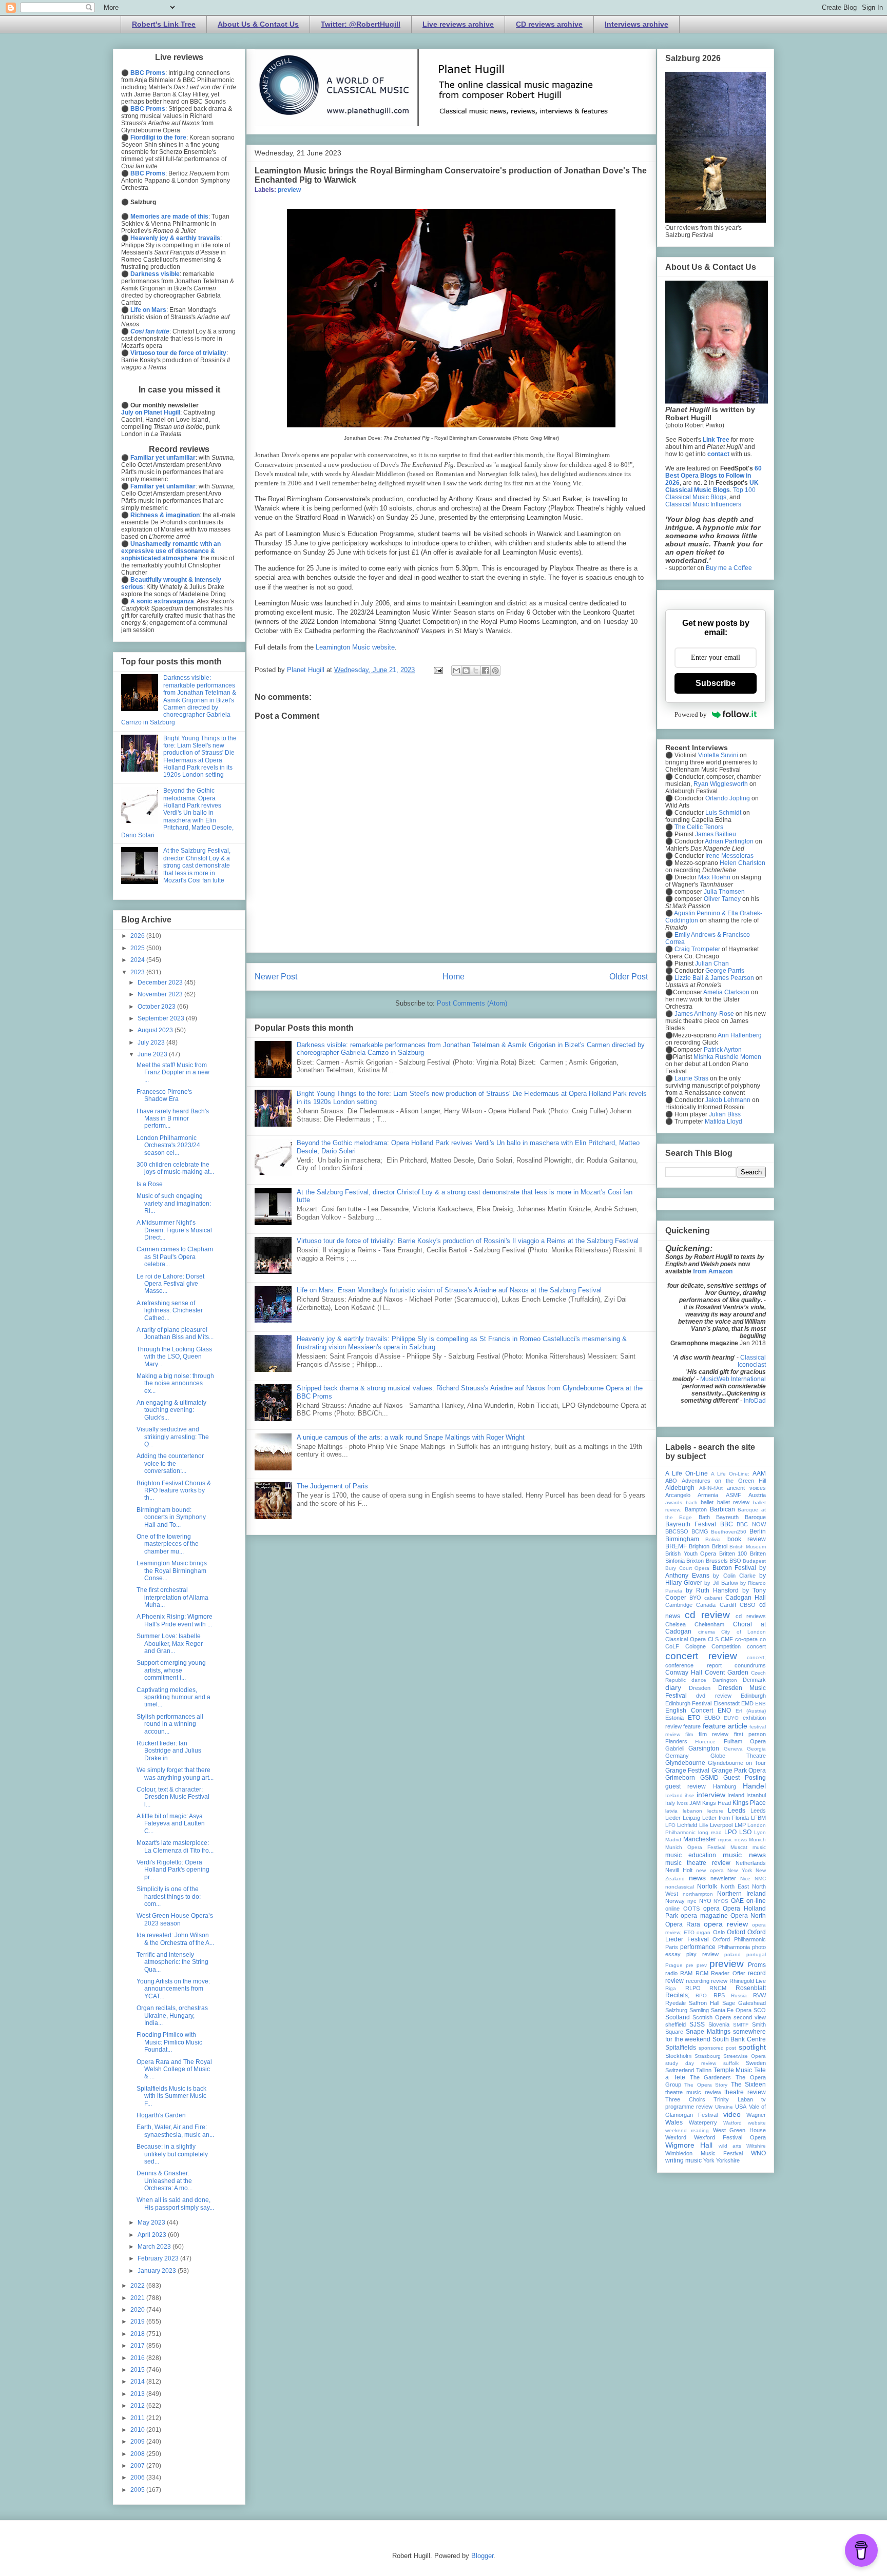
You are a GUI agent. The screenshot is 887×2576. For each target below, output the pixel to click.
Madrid (673, 1840)
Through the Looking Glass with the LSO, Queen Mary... (174, 1357)
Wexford (676, 2137)
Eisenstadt (727, 1703)
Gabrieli (675, 1748)
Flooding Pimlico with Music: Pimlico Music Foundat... (169, 2042)
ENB (760, 1704)
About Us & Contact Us (258, 24)
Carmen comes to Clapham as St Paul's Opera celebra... (175, 1257)
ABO (671, 1481)
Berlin (758, 1531)
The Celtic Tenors (699, 827)
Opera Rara (683, 1924)
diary (673, 1687)
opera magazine (704, 1916)
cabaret (713, 1598)
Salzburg (676, 2010)
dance (699, 1680)
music (759, 1847)
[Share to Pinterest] (495, 671)
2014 (138, 2382)
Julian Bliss (725, 1114)
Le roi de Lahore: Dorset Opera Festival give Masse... (170, 1284)
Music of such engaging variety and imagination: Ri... (174, 1203)
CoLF (672, 1646)
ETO (694, 1718)
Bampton (696, 1509)
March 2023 (155, 2247)
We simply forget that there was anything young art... (175, 1774)
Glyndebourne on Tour (737, 1763)
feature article (725, 1726)
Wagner (756, 2115)
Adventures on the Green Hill (724, 1481)
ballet (707, 1502)
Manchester (700, 1839)
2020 (138, 2310)
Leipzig (691, 1818)
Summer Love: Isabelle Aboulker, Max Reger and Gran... (170, 1644)
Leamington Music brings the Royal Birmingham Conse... (172, 1571)
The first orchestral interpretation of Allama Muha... (172, 1597)
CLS (713, 1639)
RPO (701, 1995)
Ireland (736, 1795)
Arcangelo (678, 1495)
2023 (138, 972)
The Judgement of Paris (332, 1486)
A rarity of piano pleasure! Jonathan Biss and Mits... (175, 1333)
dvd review (714, 1696)
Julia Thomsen (724, 892)
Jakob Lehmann (728, 1100)
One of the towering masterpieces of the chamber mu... (168, 1544)
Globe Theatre (738, 1756)
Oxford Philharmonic (739, 1939)
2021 (138, 2298)
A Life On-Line (687, 1473)
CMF (727, 1639)
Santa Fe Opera (731, 2010)
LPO (730, 1832)
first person (750, 1734)
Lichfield (687, 1825)
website (757, 2123)
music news (744, 1855)
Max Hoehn (714, 877)
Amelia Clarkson (726, 992)
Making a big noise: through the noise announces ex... (175, 1383)
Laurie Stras (691, 1078)
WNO (758, 2153)
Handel (754, 1786)
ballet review (734, 1502)
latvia (671, 1811)
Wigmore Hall (689, 2145)
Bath (704, 1517)
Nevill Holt (679, 1870)
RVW (759, 1995)
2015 (138, 2370)
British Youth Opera (691, 1554)
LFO (670, 1825)
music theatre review (698, 1863)
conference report (693, 1665)
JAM (695, 1803)
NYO (705, 1901)
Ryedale (676, 2003)
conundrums (750, 1665)
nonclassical (680, 1887)
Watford (732, 2123)
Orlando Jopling (728, 798)
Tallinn (704, 2070)
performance (698, 1947)
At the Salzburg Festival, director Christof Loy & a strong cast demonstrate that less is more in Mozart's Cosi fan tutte (197, 866)
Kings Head (717, 1803)
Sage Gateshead (744, 2003)
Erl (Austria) (751, 1711)
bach (692, 1502)
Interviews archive (637, 24)
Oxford (736, 1932)
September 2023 (162, 1018)
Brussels (717, 1561)
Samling (699, 2010)
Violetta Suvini (718, 755)
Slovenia (719, 2024)
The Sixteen (748, 2085)
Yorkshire (728, 2160)
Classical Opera (686, 1639)
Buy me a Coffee (729, 568)
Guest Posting (745, 1778)
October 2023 (157, 1007)
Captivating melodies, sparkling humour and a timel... (173, 1697)
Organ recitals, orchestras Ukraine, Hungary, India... (172, 2015)
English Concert (689, 1710)
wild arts (730, 2146)
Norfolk (707, 1886)
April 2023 (153, 2235)
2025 (138, 948)
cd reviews (751, 1616)
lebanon (692, 1811)
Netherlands (751, 1863)
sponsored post (718, 2048)
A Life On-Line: (730, 1474)
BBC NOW (751, 1524)
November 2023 (161, 994)
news (697, 1878)
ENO (724, 1710)
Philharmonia (734, 1947)
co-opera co (750, 1639)
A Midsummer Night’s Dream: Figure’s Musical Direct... (174, 1230)
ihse (690, 1795)
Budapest (754, 1561)
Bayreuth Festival (691, 1524)
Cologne (696, 1646)
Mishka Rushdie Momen (727, 1057)
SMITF (741, 2025)
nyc (692, 1901)
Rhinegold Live (748, 1981)
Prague (674, 1965)
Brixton (695, 1561)
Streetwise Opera (745, 2056)
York (709, 2160)
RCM (702, 1973)
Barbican (722, 1509)
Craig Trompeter (697, 949)
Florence (705, 1742)
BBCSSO (677, 1531)
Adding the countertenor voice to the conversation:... (170, 1463)
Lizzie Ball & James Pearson (714, 978)
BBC (727, 1524)
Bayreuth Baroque (741, 1517)
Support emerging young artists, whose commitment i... (171, 1670)
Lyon (760, 1832)
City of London (744, 1632)
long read (710, 1832)
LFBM (758, 1818)
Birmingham (682, 1539)
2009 (138, 2442)
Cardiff (728, 1605)
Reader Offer (728, 1973)
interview (711, 1795)
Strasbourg (708, 2056)
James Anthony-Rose (704, 1014)
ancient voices (746, 1488)
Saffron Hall (704, 2003)
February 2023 (159, 2258)
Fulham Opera (745, 1741)
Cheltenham (709, 1624)
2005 (138, 2490)
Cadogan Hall (746, 1598)
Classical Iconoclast (752, 1361)
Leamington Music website (355, 647)
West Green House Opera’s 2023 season (175, 1919)
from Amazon (713, 1271)
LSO (745, 1832)
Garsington (704, 1748)
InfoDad (755, 1401)
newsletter (723, 1878)
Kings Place (749, 1803)
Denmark (754, 1680)
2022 (138, 2286)
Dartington (725, 1680)
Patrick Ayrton (723, 1050)
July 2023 (152, 1043)
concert (756, 1646)
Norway (675, 1901)
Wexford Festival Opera (730, 2137)
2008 (138, 2454)
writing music (683, 2160)
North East (735, 1886)
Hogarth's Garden (161, 2115)
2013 (138, 2394)
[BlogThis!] (466, 671)
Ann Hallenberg (740, 1035)
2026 (138, 936)
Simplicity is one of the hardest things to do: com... (169, 1896)
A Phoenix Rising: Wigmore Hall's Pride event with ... (175, 1620)
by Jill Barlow (721, 1583)
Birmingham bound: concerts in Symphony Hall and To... (171, 1517)
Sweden (756, 2063)
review (719, 1981)
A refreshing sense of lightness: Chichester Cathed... (170, 1311)
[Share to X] (476, 671)
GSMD (709, 1778)
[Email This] (456, 671)
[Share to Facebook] (486, 671)
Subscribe (716, 683)
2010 (138, 2430)
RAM (686, 1973)
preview (289, 190)
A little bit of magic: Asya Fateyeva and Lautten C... (171, 1824)
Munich (757, 1840)
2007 (138, 2466)
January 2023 (158, 2271)
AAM (759, 1473)
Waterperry (703, 2122)
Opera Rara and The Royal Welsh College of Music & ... (174, 2069)
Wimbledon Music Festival (704, 2153)
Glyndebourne (685, 1763)
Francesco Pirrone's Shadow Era (164, 1095)
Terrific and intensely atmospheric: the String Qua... (172, 1962)
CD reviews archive (549, 24)
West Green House (740, 2130)
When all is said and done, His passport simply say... (175, 2204)
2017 (138, 2346)
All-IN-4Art (711, 1488)
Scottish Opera (712, 2017)
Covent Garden (727, 1673)
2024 (138, 960)
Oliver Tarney (722, 899)
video (732, 2114)
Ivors (682, 1803)
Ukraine (724, 2107)
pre (690, 1965)
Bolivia (713, 1539)
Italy (670, 1803)
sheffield (676, 2024)
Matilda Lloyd (724, 1122)
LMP (740, 1825)
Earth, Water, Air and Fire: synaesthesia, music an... (175, 2131)
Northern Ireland (741, 1894)
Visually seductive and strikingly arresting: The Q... (173, 1437)
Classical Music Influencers (703, 504)
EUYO (731, 1718)
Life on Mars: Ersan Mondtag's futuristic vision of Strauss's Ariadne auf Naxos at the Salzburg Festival (449, 1290)
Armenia (708, 1495)
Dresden (700, 1688)
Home (454, 977)
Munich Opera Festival (695, 1847)
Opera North (748, 1916)
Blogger (482, 2556)
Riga (671, 1988)
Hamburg (725, 1786)
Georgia (756, 1749)
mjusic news (732, 1840)
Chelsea (676, 1624)
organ (703, 1932)
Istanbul (756, 1795)
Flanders (676, 1741)
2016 (138, 2358)
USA (741, 2107)
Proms (757, 1965)
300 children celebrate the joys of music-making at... (175, 1168)
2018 (138, 2334)
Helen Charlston (743, 863)
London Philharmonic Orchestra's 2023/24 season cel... (168, 1145)
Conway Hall (684, 1673)
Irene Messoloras (729, 856)
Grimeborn (680, 1778)
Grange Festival (687, 1771)
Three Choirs (685, 2099)
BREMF (676, 1546)
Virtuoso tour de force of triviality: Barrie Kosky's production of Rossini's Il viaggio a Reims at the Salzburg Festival (468, 1241)
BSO (735, 1561)
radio (671, 1973)
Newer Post (276, 977)
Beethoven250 (729, 1532)
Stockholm (678, 2056)
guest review (686, 1786)
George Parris (725, 971)
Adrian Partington (729, 841)
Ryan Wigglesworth (721, 784)
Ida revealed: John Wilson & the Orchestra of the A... (175, 1939)
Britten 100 (733, 1554)
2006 (138, 2477)
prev (702, 1965)
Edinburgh (753, 1696)
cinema (707, 1632)
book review (747, 1539)
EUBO (712, 1718)
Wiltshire (756, 2146)
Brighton (699, 1546)
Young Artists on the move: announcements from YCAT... (173, 1989)
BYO (695, 1598)
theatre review (745, 2092)
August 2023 (156, 1030)
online (672, 1909)
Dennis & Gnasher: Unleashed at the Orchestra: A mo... (165, 2181)
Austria (757, 1495)
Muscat (739, 1847)
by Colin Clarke (734, 1576)
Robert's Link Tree (164, 24)
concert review (701, 1656)
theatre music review (693, 2092)
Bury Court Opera (687, 1568)
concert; (756, 1657)
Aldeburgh (680, 1488)
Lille (704, 1825)
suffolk (731, 2063)
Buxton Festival (735, 1568)
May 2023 (152, 2223)
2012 (138, 2406)
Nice (745, 1879)
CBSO (748, 1605)
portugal (756, 1954)
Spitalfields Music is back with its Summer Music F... (171, 2096)
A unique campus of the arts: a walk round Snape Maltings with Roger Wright (411, 1437)
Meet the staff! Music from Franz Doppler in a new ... (173, 1073)
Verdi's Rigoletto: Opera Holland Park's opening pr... (173, 1870)
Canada (706, 1605)
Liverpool (721, 1825)
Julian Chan (712, 963)
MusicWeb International (733, 1379)
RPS (719, 1995)
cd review (707, 1615)
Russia (739, 1995)
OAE (737, 1901)
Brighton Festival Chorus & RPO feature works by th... (174, 1491)
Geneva (733, 1749)
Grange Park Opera (739, 1771)
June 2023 (153, 1054)
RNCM (718, 1988)
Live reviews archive (458, 24)
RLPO (693, 1988)
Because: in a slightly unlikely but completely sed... (172, 2154)
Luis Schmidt (723, 813)
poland (732, 1954)
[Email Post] (438, 670)
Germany (677, 1756)
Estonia (674, 1718)
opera (711, 1909)
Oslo (719, 1932)
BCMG (700, 1531)
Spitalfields (681, 2048)
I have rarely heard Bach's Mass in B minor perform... (173, 1119)
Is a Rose (150, 1184)
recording (698, 1981)
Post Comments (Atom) (472, 1003)
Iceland (674, 1795)
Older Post (629, 977)
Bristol (720, 1546)
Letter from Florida (726, 1818)
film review (714, 1734)
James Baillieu (716, 834)
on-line (756, 1901)
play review (702, 1954)
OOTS (691, 1909)
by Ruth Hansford (712, 1590)
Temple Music (733, 2070)
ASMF (734, 1495)
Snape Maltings (708, 2032)
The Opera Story (706, 2085)
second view (750, 2017)
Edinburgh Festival (688, 1703)
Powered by (691, 714)
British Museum (748, 1547)
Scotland (678, 2017)
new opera (710, 1870)
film (689, 1734)
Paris (672, 1947)
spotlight (752, 2047)
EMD (747, 1703)
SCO (760, 2010)
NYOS (721, 1901)
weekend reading (687, 2130)
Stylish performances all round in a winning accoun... (170, 1724)
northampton (698, 1894)
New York (740, 1870)
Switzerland (680, 2070)
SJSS (697, 2024)
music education (691, 1855)
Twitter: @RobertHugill (361, 24)
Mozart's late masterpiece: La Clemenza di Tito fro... (175, 1846)
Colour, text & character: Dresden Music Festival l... (173, 1797)
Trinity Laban (733, 2099)
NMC (760, 1879)
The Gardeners (711, 2077)
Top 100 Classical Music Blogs (710, 494)
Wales (674, 2122)
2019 (138, 2322)
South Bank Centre (739, 2039)
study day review (691, 2063)
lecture (715, 1811)
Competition (726, 1646)
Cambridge (679, 1605)
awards (674, 1502)
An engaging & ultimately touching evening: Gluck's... (171, 1410)
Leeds (737, 1811)
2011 (138, 2418)
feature (692, 1726)
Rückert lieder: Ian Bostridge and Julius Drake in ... (169, 1751)
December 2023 (161, 982)
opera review (726, 1924)
